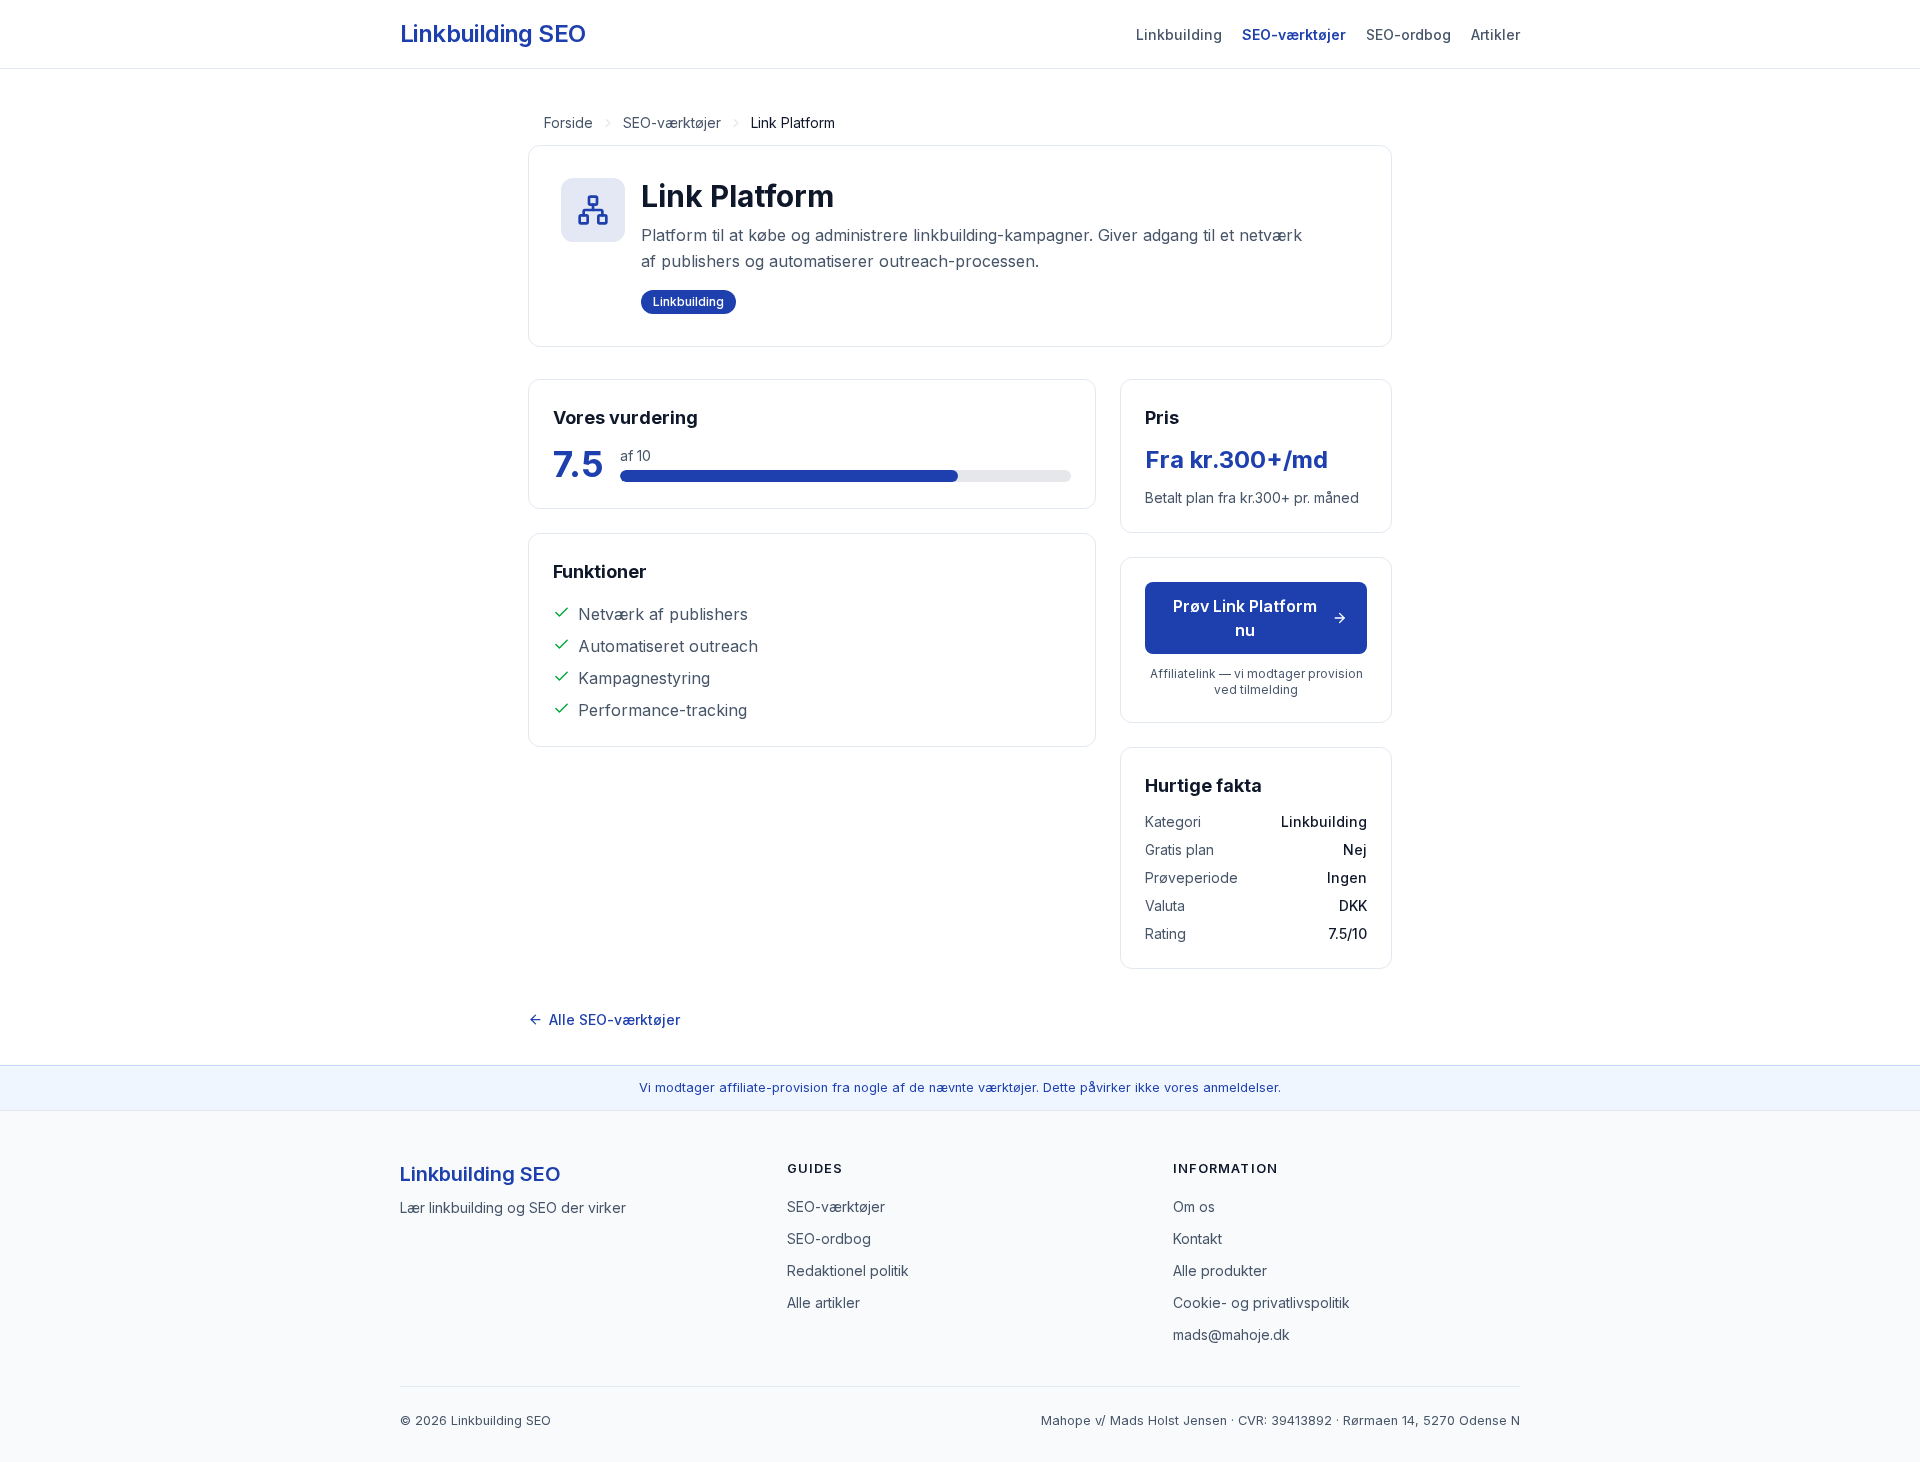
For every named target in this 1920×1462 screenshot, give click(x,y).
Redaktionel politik (848, 1270)
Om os (1194, 1206)
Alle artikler (823, 1302)
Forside (568, 122)
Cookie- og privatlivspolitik (1261, 1302)
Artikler (1495, 34)
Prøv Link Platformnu (1245, 618)
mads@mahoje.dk (1231, 1334)
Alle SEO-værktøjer (614, 1019)
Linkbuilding (1179, 34)
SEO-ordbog (1408, 34)
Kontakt (1197, 1238)
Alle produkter (1220, 1270)
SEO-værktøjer (1294, 34)
